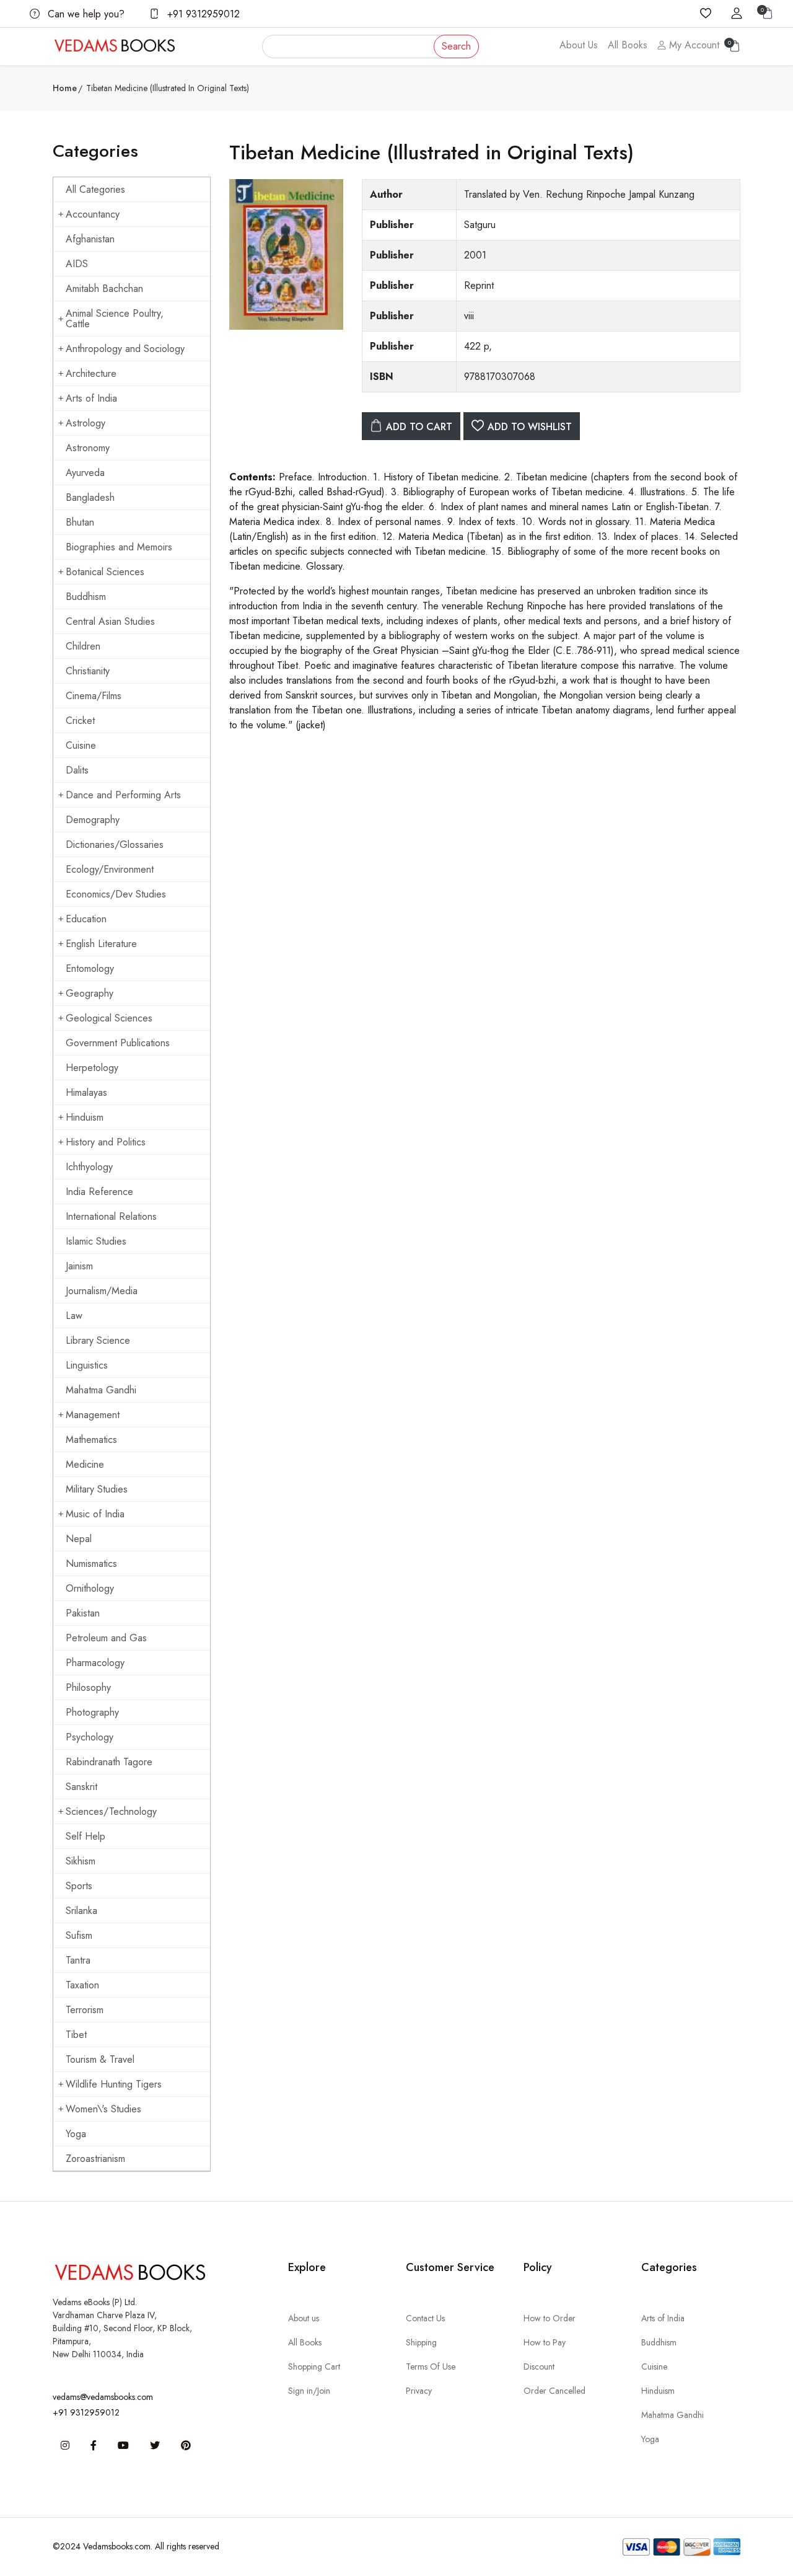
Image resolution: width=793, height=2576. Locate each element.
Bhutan (80, 522)
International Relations (111, 1216)
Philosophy (88, 1687)
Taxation (82, 1985)
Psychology (90, 1737)
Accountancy (93, 214)
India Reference (99, 1192)
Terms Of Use (431, 2366)
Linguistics (87, 1365)
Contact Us (425, 2318)
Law (74, 1316)
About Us (579, 45)
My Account (693, 45)
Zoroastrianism (95, 2159)
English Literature (101, 944)
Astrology (85, 423)
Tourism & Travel (100, 2059)
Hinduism (85, 1117)
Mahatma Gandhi (101, 1390)
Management (93, 1415)
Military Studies (97, 1489)
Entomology (90, 968)
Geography (90, 993)
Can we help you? (85, 14)
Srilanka (81, 1911)
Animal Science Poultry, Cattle (115, 319)
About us (304, 2318)
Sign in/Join (309, 2391)
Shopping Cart (314, 2366)
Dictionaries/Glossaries (115, 845)
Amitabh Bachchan (104, 289)
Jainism (79, 1266)
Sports (79, 1886)
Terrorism (85, 2010)
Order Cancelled (554, 2391)
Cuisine (81, 745)
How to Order (550, 2318)
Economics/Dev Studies (116, 894)
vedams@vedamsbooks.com (103, 2397)
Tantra (78, 1960)
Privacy (419, 2391)
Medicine (85, 1464)
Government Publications (118, 1043)
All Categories (95, 189)
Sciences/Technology (111, 1811)
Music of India (95, 1514)
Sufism (79, 1935)
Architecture (91, 373)
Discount (539, 2366)
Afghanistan (90, 239)
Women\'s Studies (103, 2109)
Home (65, 88)
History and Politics (106, 1142)
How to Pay (545, 2342)
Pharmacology (95, 1663)
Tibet (76, 2035)
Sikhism (81, 1861)
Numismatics (91, 1564)
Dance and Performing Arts (123, 795)
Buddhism (86, 597)
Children (83, 646)
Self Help (85, 1836)
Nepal (79, 1539)
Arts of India (91, 398)
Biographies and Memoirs (119, 547)
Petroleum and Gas (106, 1638)
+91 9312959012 (202, 14)
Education (86, 919)
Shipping (421, 2342)
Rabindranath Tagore (109, 1762)
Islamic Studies (96, 1241)
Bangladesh (90, 497)
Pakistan (83, 1613)
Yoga (76, 2134)
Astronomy (88, 448)
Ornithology (90, 1588)
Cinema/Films (94, 696)
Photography (92, 1712)
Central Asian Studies (110, 621)
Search (456, 46)
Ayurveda (85, 473)
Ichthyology (89, 1167)
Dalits (77, 770)
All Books (628, 45)
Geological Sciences (109, 1018)
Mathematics (91, 1440)
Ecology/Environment (110, 869)
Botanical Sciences (105, 572)
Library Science (98, 1340)
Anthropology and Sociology (125, 349)
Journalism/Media (102, 1291)
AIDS (77, 264)
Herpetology (92, 1068)
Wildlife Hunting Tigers (114, 2084)
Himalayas (86, 1092)
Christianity (88, 671)
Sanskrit (81, 1787)
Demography (93, 820)
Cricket (80, 721)
